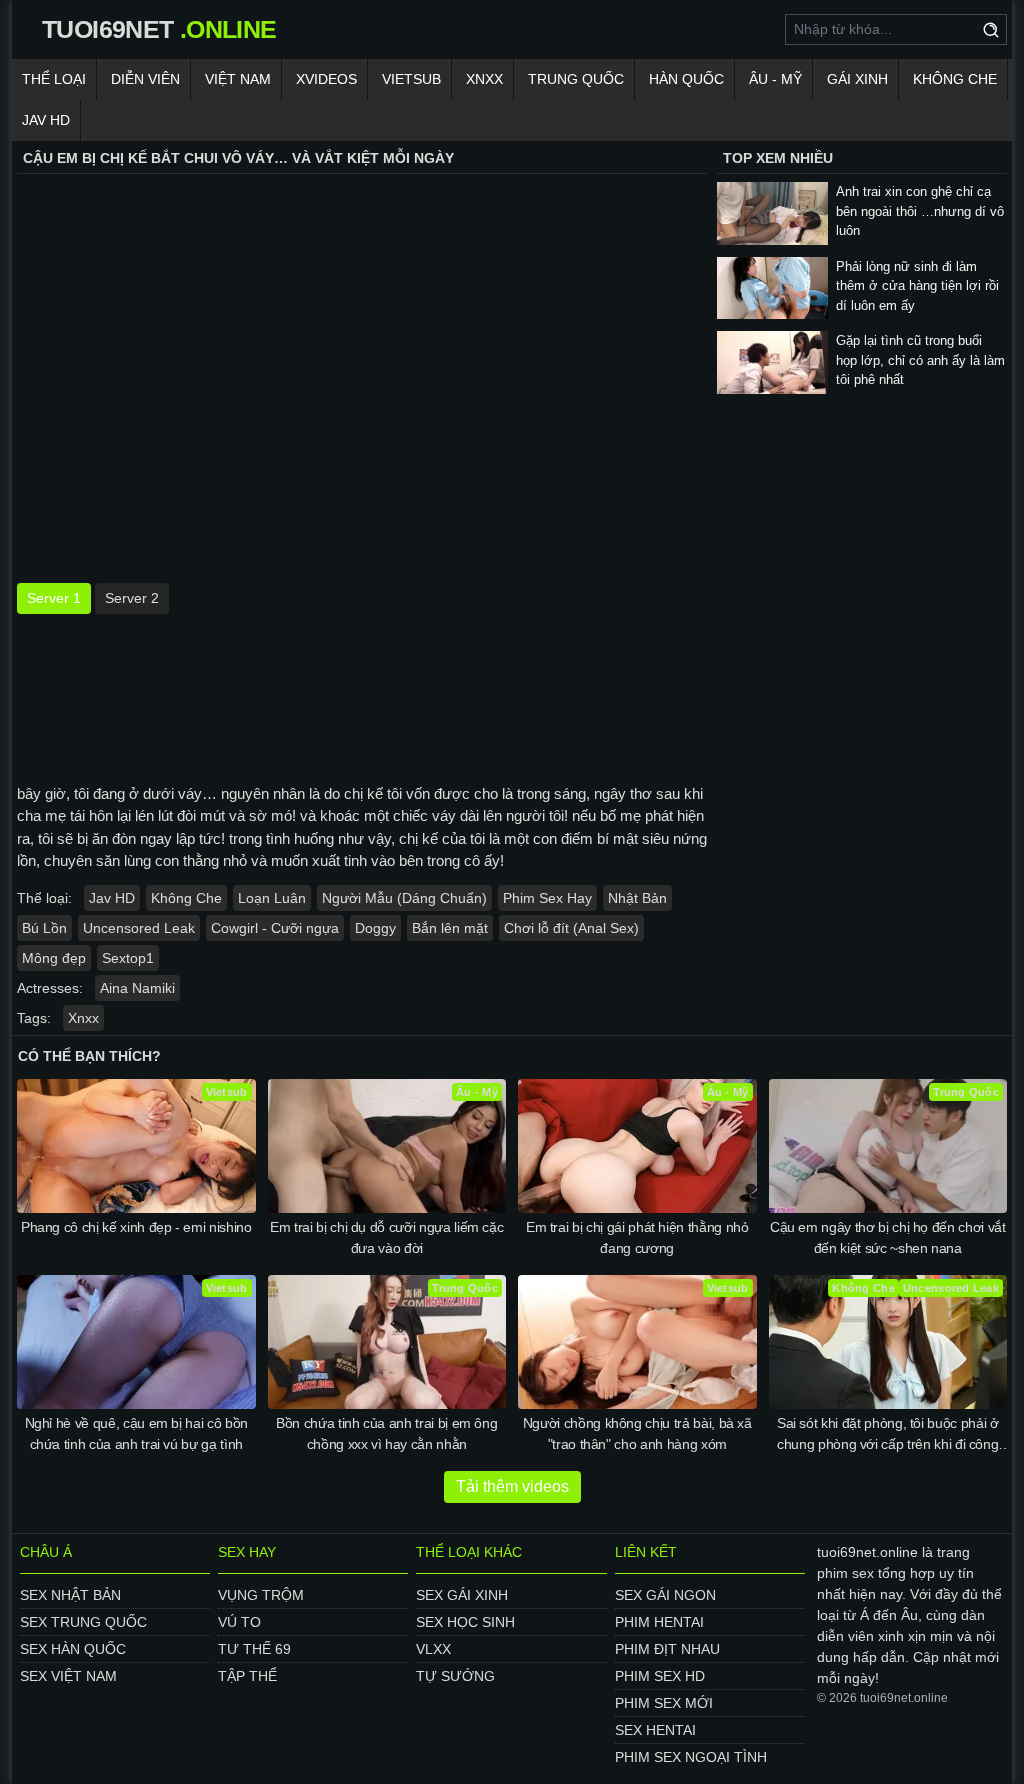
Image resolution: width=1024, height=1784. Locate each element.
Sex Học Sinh (465, 1622)
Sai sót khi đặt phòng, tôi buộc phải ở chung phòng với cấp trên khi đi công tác (888, 1435)
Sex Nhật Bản (70, 1595)
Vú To (239, 1622)
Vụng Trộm (261, 1595)
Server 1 (54, 598)
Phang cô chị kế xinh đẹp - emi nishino (136, 1227)
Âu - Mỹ (775, 79)
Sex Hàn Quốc (73, 1649)
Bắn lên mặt (450, 928)
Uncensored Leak (139, 928)
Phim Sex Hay (547, 898)
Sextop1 (128, 958)
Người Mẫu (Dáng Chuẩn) (404, 898)
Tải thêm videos (512, 1486)
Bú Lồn (44, 928)
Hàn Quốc (686, 79)
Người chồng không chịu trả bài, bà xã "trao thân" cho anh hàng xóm (637, 1433)
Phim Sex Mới (664, 1703)
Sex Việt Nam (68, 1676)
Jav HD (112, 898)
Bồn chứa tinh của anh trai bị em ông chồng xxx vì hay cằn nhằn (386, 1433)
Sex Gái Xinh (462, 1595)
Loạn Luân (272, 898)
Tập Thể (247, 1676)
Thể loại (54, 79)
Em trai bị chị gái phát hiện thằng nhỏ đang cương (637, 1237)
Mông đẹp (54, 958)
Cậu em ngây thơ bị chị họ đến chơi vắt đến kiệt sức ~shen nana (888, 1237)
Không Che (955, 79)
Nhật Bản (637, 898)
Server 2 (132, 598)
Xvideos (326, 79)
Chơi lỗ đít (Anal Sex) (571, 928)
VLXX (433, 1649)
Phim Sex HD (660, 1676)
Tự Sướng (455, 1676)
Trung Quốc (576, 79)
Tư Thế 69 (254, 1649)
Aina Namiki (137, 988)
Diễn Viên (145, 79)
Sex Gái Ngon (665, 1595)
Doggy (375, 928)
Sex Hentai (655, 1730)
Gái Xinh (857, 79)
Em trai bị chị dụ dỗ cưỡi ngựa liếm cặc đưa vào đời (386, 1237)
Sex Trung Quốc (83, 1622)
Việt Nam (238, 79)
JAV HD (46, 120)
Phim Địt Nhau (667, 1649)
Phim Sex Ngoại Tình (691, 1757)
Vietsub (411, 79)
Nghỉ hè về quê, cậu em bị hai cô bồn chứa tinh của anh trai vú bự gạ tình (136, 1433)
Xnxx (484, 79)
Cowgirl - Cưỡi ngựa (275, 928)
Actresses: (50, 988)
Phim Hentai (659, 1622)
